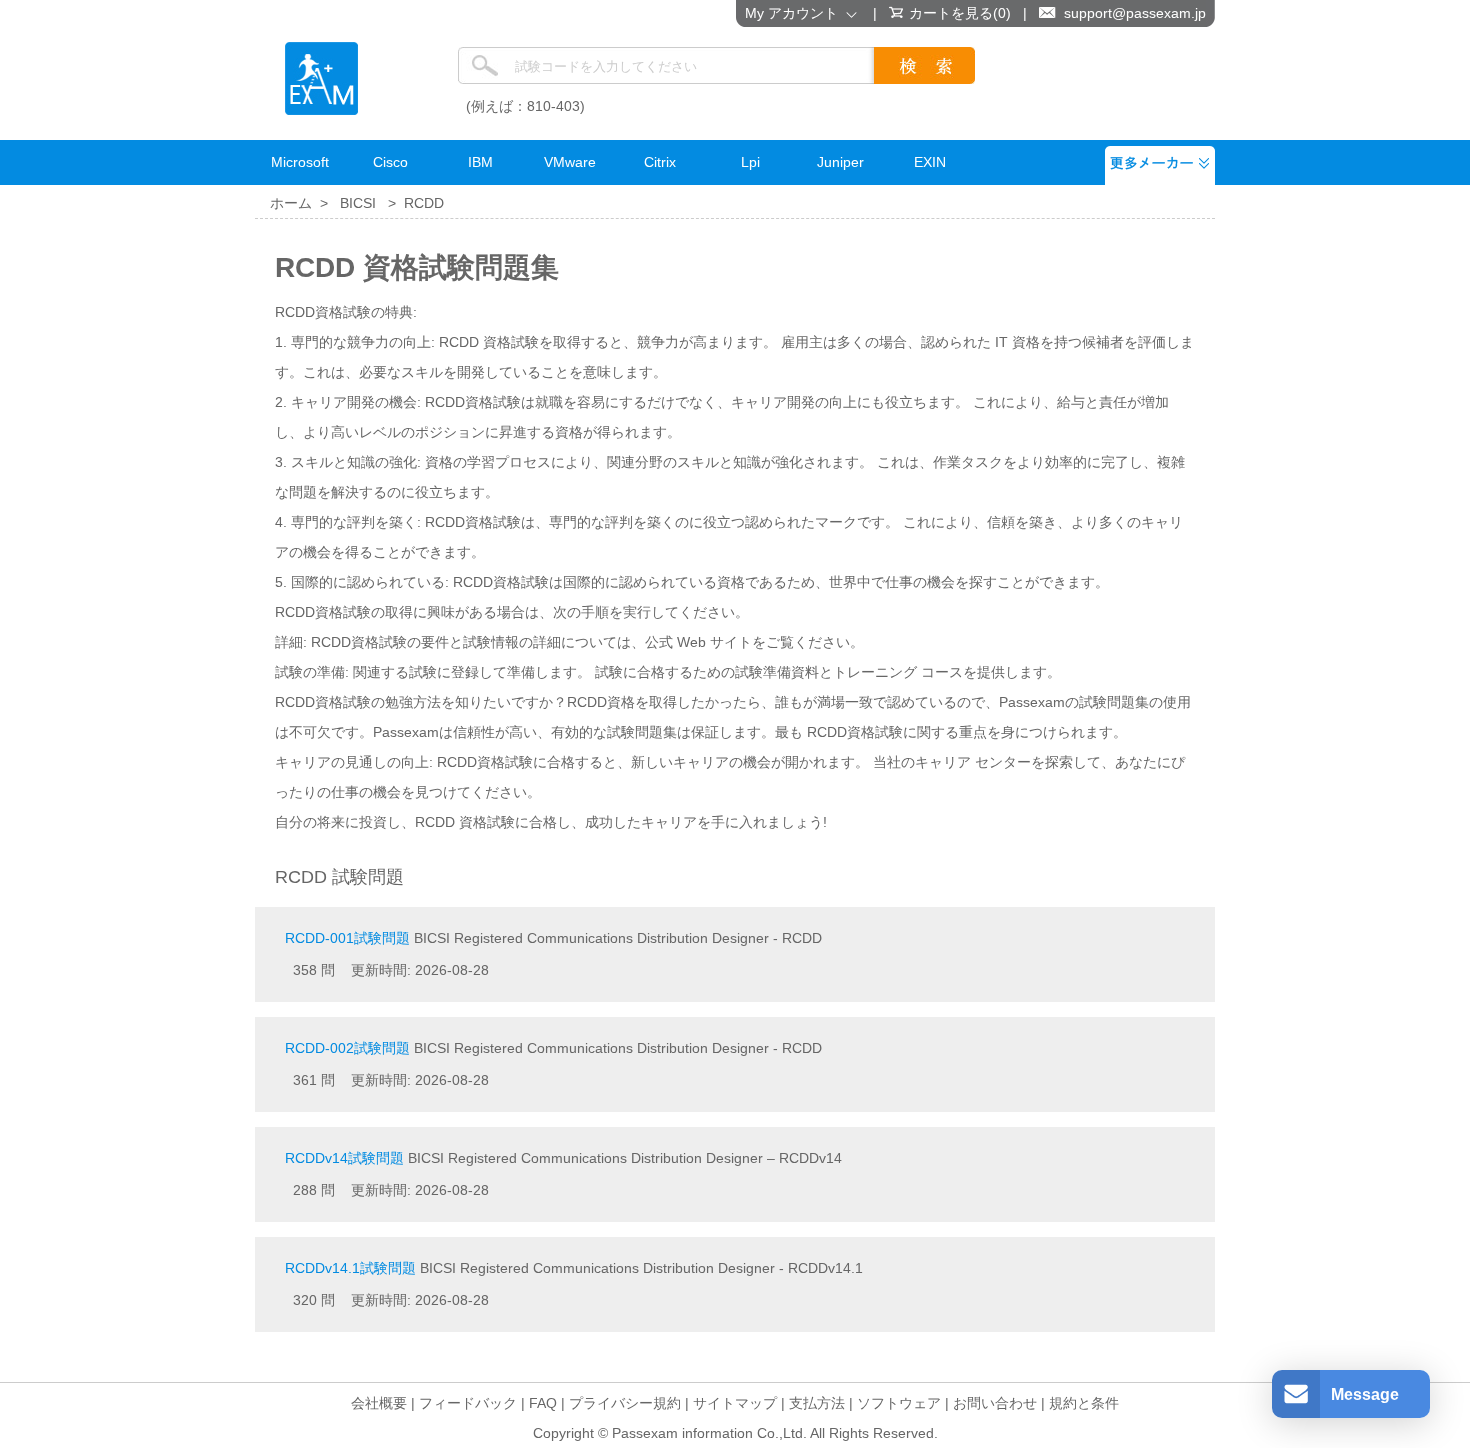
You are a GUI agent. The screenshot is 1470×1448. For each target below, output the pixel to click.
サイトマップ (735, 1403)
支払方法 (817, 1403)
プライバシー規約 (625, 1403)
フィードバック (468, 1403)
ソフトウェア (899, 1403)
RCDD (424, 203)
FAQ (543, 1403)
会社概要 (379, 1403)
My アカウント (795, 13)
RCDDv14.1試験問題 (350, 1268)
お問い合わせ (995, 1403)
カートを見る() (960, 13)
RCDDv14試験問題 (344, 1158)
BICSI (358, 203)
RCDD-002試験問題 (347, 1048)
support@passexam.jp (1135, 13)
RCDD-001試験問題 (347, 938)
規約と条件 (1084, 1403)
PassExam (321, 78)
